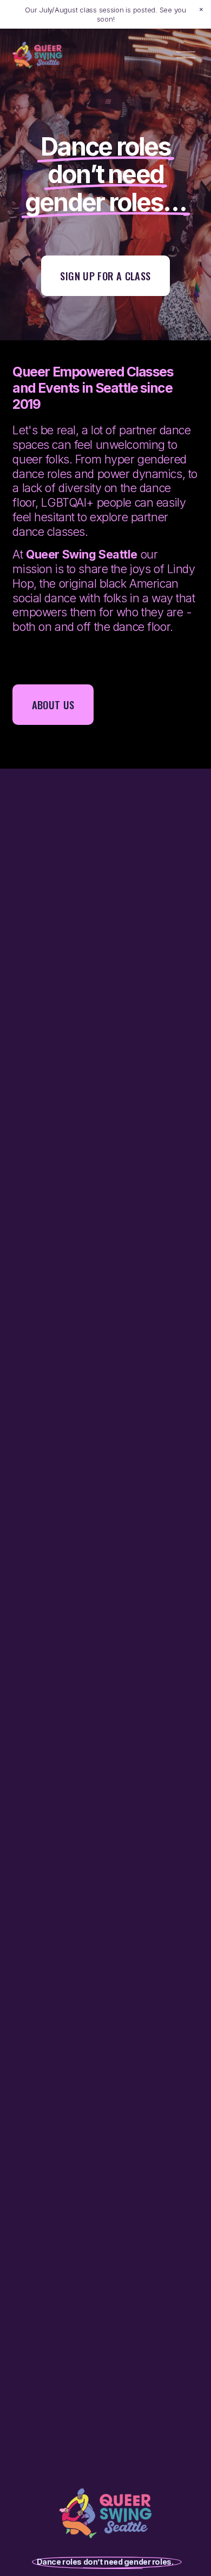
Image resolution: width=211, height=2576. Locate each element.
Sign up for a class (105, 276)
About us (53, 705)
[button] (201, 10)
